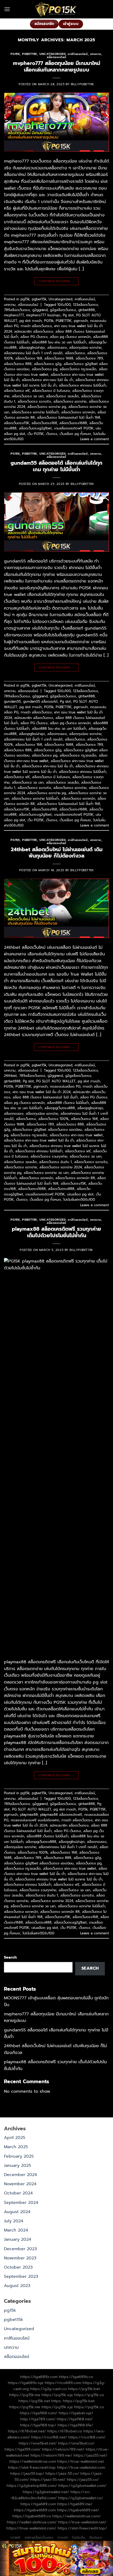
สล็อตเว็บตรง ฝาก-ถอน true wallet (76, 1135)
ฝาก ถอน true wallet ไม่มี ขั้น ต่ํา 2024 (42, 1092)
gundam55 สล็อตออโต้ (40, 701)
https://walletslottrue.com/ (76, 2516)
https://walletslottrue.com (33, 2461)
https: (56, 2401)
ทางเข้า (63, 2538)
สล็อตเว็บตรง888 (61, 1189)
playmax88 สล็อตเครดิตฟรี (61, 1815)
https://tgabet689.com (35, 2510)
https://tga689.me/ (75, 2504)
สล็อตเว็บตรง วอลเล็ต (62, 396)
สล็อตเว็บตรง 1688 (59, 358)
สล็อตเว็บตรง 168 (29, 358)
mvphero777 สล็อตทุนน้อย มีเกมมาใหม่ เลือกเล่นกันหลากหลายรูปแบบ (56, 67)
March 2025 (16, 2147)
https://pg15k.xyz (57, 2395)
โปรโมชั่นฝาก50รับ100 (79, 1200)
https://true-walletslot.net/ (82, 2522)
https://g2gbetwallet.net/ (46, 2492)
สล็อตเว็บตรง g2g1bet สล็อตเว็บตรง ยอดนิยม (47, 1130)
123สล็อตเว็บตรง (86, 305)
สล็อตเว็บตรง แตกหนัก (78, 412)
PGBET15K (64, 321)
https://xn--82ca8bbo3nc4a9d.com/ (50, 2495)
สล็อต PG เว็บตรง (34, 337)
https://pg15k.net (34, 2401)
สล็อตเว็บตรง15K (17, 423)
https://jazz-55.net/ (48, 2479)
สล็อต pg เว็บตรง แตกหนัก (70, 337)
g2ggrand (40, 310)
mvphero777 (14, 315)
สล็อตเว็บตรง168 (44, 423)
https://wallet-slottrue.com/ (32, 2522)
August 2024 (17, 2212)
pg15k (15, 54)
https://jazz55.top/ (27, 2473)
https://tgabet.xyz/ (76, 2413)
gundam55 (12, 701)
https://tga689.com (38, 2504)
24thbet (10, 1076)
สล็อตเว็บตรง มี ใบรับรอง (51, 391)
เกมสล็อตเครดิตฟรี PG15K (74, 428)
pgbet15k (29, 54)
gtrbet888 (87, 310)
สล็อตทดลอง (57, 348)
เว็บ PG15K (36, 434)
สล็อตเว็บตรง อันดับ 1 (55, 1162)
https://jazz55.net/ (90, 2455)
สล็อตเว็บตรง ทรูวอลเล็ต (78, 369)
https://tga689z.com (39, 2377)
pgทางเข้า (81, 321)
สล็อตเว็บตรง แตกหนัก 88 (75, 1178)
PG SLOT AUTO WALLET (56, 1081)
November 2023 (20, 2258)
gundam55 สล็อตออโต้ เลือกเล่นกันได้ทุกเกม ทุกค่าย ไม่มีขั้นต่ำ (56, 466)
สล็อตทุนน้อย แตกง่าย (85, 348)
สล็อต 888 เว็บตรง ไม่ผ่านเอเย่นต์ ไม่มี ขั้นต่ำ (45, 1097)
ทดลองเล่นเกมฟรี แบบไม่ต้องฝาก (35, 1820)
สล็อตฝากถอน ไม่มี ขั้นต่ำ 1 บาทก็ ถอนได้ (33, 353)
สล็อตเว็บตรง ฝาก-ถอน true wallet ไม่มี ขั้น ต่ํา (39, 1140)
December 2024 (20, 2175)
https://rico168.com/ (87, 2437)
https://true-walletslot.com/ (31, 2528)
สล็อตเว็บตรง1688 (73, 423)
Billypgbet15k (83, 84)
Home (16, 2538)
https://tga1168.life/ (75, 2425)
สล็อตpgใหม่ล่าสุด (32, 348)
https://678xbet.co (65, 2431)
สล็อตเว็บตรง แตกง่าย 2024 (61, 1167)
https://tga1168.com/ (38, 2413)
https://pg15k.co (89, 2395)
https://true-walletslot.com (81, 2467)
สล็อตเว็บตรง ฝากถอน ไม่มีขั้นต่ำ (83, 385)
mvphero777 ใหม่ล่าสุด (43, 315)
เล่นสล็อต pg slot (80, 1194)
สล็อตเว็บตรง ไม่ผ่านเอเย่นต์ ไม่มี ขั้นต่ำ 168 (69, 417)
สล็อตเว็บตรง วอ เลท (28, 396)
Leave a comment (95, 439)
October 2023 (18, 2267)
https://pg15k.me (25, 2395)
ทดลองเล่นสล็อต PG (65, 1086)
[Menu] (7, 9)
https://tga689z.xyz (26, 2383)
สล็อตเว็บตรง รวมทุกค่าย (49, 1156)
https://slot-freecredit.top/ (82, 2528)
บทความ (96, 54)
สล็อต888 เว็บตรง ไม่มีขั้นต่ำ (68, 1103)
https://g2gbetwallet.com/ (82, 2486)
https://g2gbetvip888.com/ (32, 2486)
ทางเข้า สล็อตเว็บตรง (36, 326)
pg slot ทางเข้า (31, 321)
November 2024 (20, 2184)
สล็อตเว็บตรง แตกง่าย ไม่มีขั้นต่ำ (35, 412)
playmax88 (29, 1815)
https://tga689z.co (76, 2377)
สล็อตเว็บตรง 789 (89, 358)
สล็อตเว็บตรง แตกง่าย (70, 401)
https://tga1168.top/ (38, 2425)
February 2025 (19, 2156)
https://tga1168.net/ (75, 2419)
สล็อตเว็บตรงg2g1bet (35, 428)
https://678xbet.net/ (27, 2431)
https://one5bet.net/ (38, 2443)
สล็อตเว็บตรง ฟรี (17, 391)
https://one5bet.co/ (76, 2443)
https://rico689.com (63, 2383)
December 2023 (20, 2249)
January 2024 (18, 2239)
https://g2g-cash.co (48, 2389)
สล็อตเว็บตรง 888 (18, 364)
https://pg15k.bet (84, 2389)
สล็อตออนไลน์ (56, 57)
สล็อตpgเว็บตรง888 (60, 1108)
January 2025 (17, 2166)
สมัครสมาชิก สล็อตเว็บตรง (34, 331)
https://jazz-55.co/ (62, 2473)
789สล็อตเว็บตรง (17, 310)
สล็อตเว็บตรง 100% (53, 1119)
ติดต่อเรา (96, 2538)
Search (10, 1957)
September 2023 (21, 2276)
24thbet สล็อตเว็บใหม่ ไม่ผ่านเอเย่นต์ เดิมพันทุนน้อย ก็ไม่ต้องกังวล (57, 853)
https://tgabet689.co (32, 2516)
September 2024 (21, 2203)
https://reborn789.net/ (63, 2449)
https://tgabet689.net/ (78, 2510)
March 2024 (16, 2230)
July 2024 (14, 2221)
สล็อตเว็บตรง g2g (48, 364)
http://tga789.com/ (38, 2419)
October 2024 (18, 2193)
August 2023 (17, 2286)
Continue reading (56, 281)
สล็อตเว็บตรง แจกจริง (34, 401)
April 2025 (15, 2138)
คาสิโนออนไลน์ (78, 54)
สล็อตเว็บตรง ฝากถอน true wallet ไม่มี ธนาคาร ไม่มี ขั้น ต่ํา (56, 382)
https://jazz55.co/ (83, 2479)
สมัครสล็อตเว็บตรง (39, 2538)
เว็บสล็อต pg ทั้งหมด (75, 434)
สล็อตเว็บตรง (75, 353)
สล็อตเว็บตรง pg (45, 369)
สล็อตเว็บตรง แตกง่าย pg (47, 407)
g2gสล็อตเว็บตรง (63, 310)
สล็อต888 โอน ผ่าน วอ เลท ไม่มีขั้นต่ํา (59, 342)
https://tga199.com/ (23, 2449)
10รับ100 (64, 305)
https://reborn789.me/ (51, 2455)
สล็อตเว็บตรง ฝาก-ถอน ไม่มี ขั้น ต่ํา (47, 380)
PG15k (49, 321)
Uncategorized (52, 54)
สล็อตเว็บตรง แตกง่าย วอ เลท (46, 1173)
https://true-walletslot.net (81, 2461)
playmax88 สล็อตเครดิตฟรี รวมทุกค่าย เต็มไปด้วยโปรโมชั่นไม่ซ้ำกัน (56, 1232)
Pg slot (68, 315)
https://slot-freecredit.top (32, 2467)
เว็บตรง (52, 434)
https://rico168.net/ (49, 2437)
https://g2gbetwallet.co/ (81, 2498)
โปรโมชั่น (79, 2538)
